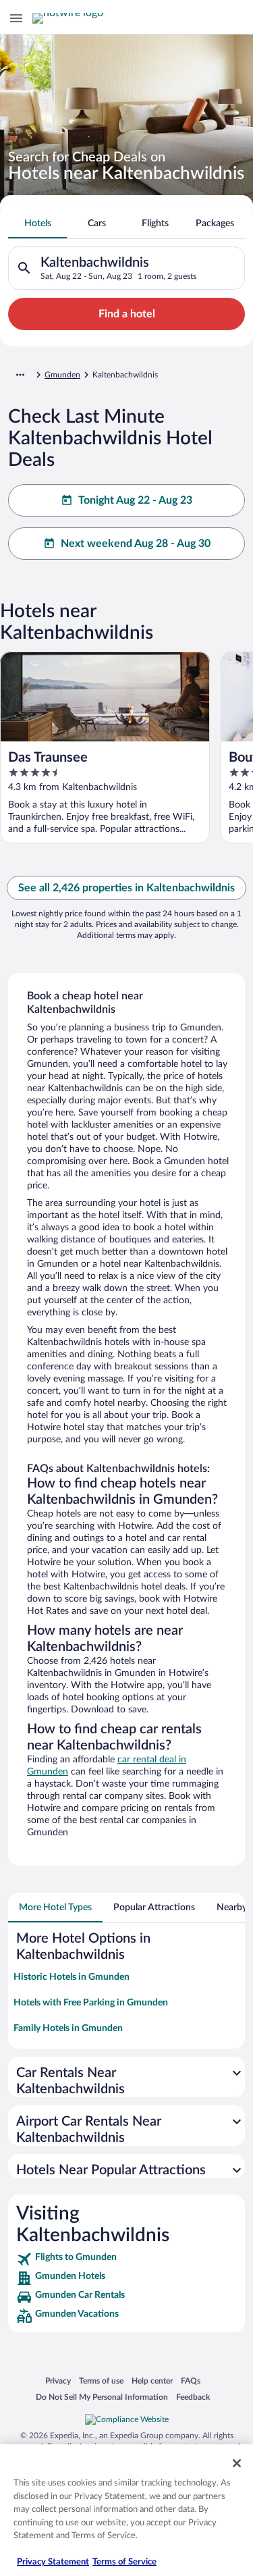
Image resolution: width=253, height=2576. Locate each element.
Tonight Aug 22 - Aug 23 (135, 500)
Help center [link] (152, 2381)
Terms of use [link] (101, 2381)
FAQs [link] (191, 2381)
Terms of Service (124, 2562)
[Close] (237, 2463)
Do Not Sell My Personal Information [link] (102, 2397)
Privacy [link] (58, 2381)
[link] (126, 2259)
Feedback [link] (193, 2397)
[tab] (37, 224)
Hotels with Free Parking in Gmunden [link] (91, 2003)
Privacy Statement (53, 2562)
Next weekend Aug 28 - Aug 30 (136, 544)
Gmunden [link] (62, 375)
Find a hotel (127, 314)
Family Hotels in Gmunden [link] (68, 2028)
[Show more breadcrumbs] (20, 375)
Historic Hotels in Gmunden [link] (72, 1977)
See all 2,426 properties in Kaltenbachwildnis (126, 888)
